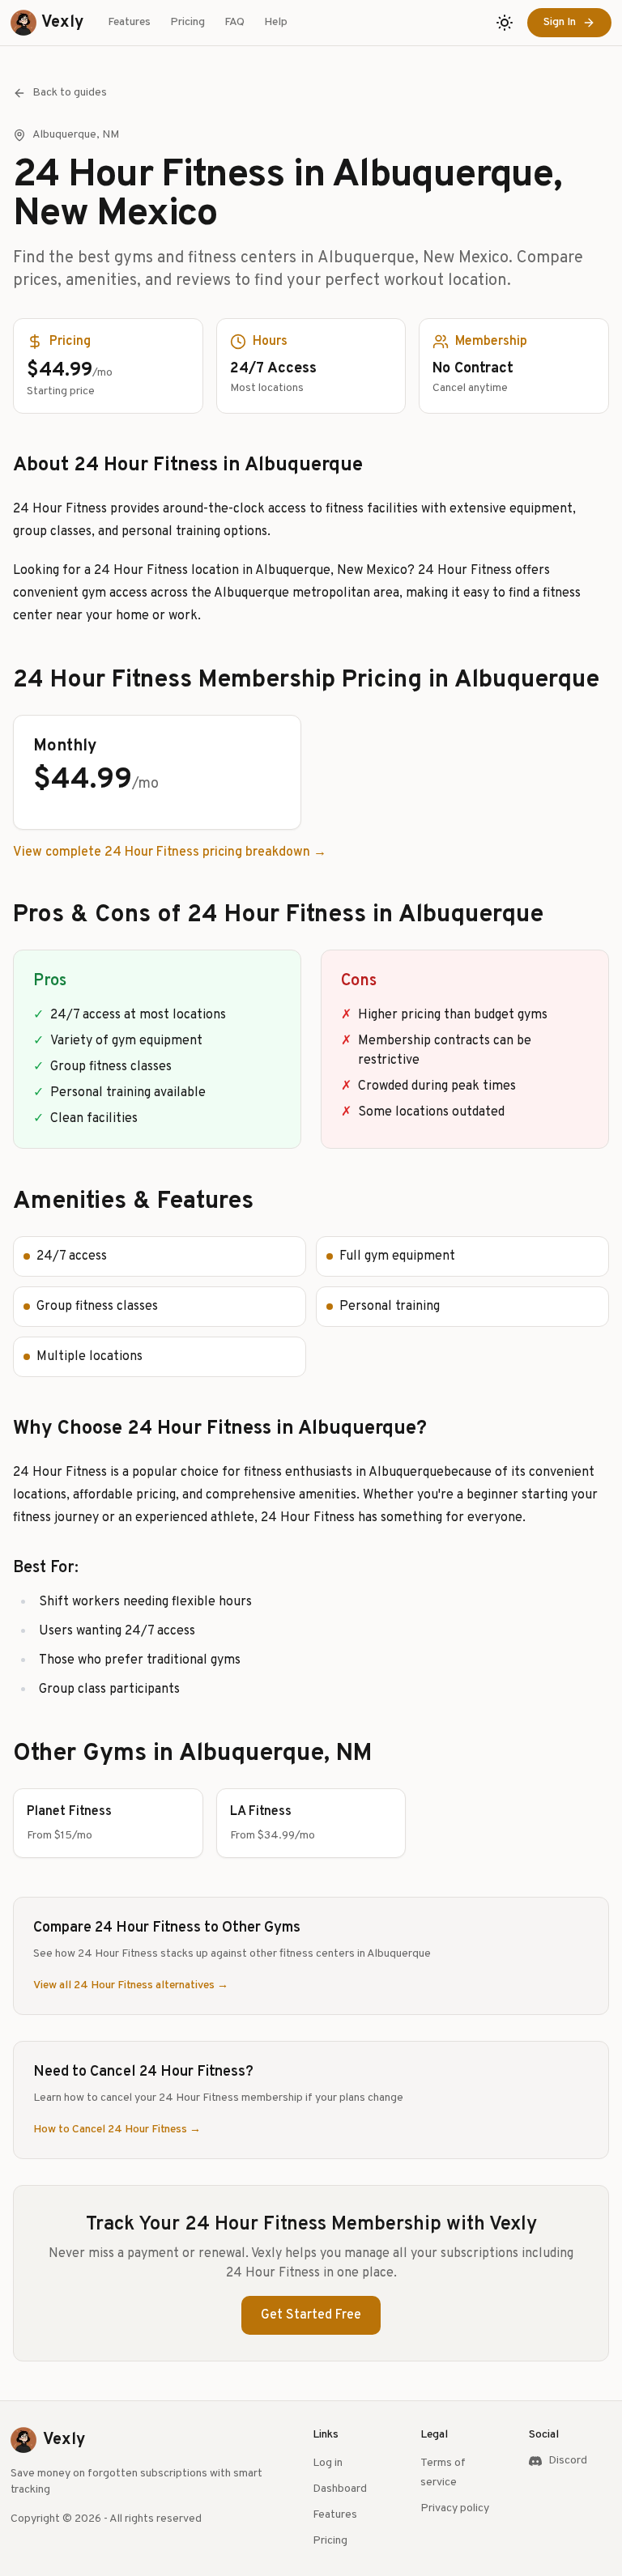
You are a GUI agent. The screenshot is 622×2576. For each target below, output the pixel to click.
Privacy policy (455, 2508)
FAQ (234, 22)
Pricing (187, 22)
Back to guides (70, 93)
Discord (568, 2461)
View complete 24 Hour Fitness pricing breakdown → (170, 852)
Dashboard (340, 2489)
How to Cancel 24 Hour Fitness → (117, 2130)
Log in (328, 2463)
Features (129, 22)
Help (276, 22)
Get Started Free (311, 2315)
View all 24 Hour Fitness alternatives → (131, 1985)
